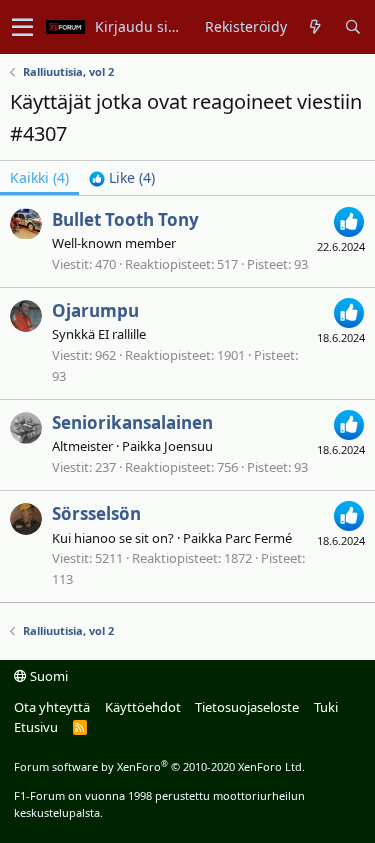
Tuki (326, 707)
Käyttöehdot (143, 707)
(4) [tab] (39, 177)
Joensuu (188, 446)
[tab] (122, 178)
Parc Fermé (258, 538)
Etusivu (36, 727)
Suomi (47, 676)
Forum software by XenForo (159, 766)
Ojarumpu (95, 310)
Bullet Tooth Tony (125, 219)
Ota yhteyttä (52, 707)
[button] (22, 27)
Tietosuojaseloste (247, 707)
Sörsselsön (96, 513)
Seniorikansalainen (132, 422)
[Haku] (352, 27)
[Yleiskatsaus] (315, 27)
